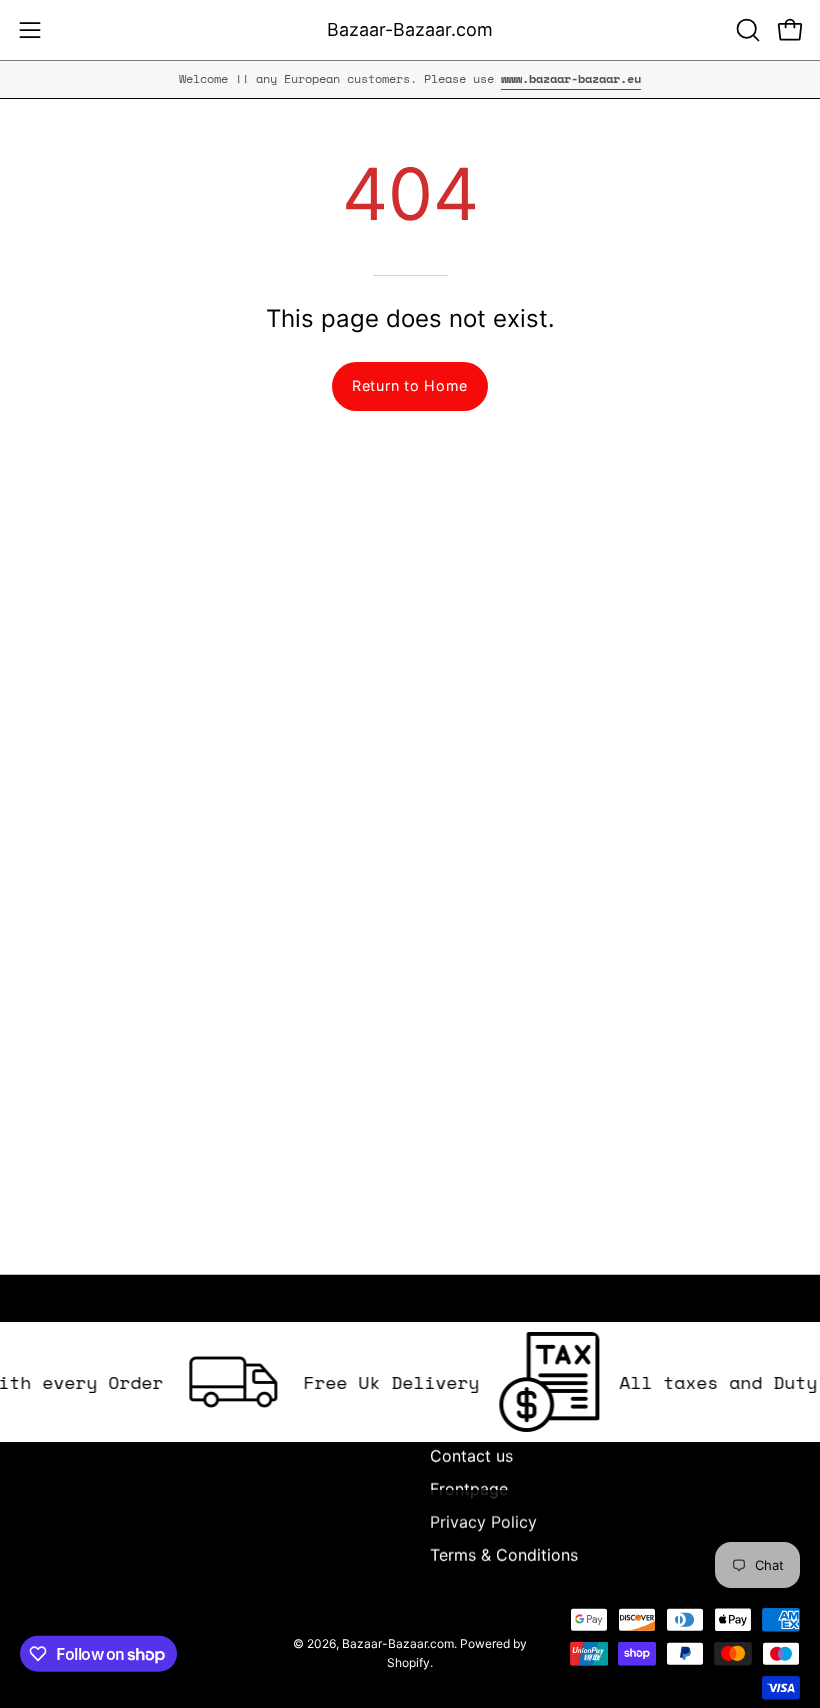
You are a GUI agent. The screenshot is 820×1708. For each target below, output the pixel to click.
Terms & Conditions (504, 1555)
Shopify (408, 1662)
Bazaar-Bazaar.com (410, 29)
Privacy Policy (483, 1522)
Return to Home (410, 385)
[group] (410, 79)
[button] (746, 30)
